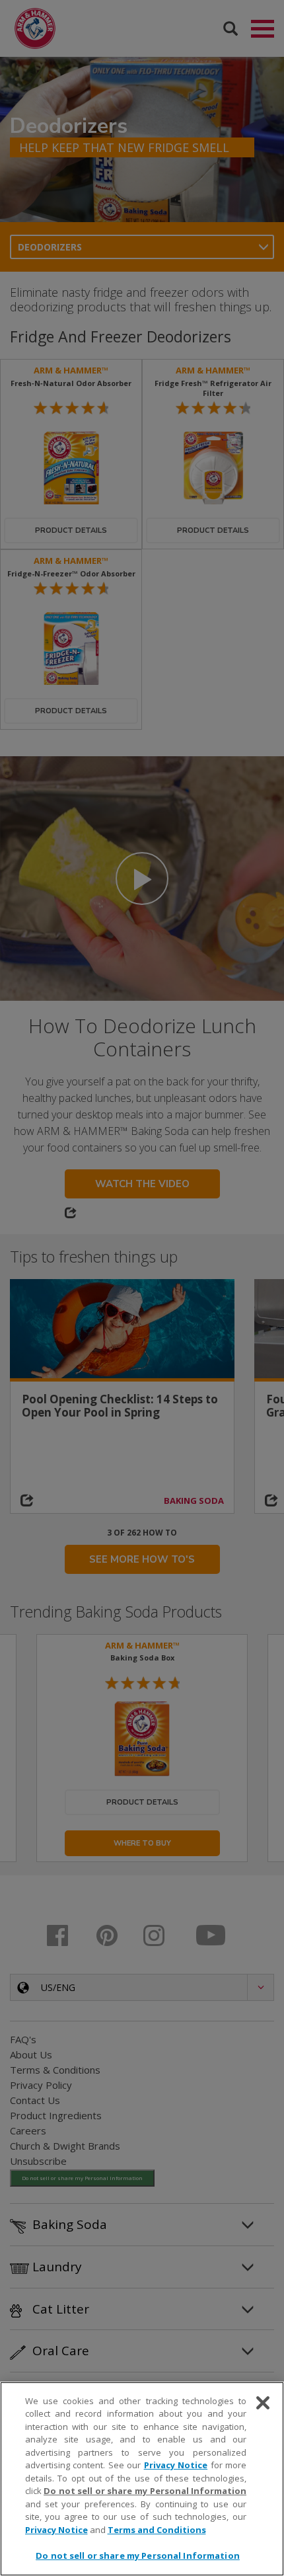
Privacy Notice (176, 2465)
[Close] (263, 2403)
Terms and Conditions (157, 2530)
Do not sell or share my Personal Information (138, 2556)
